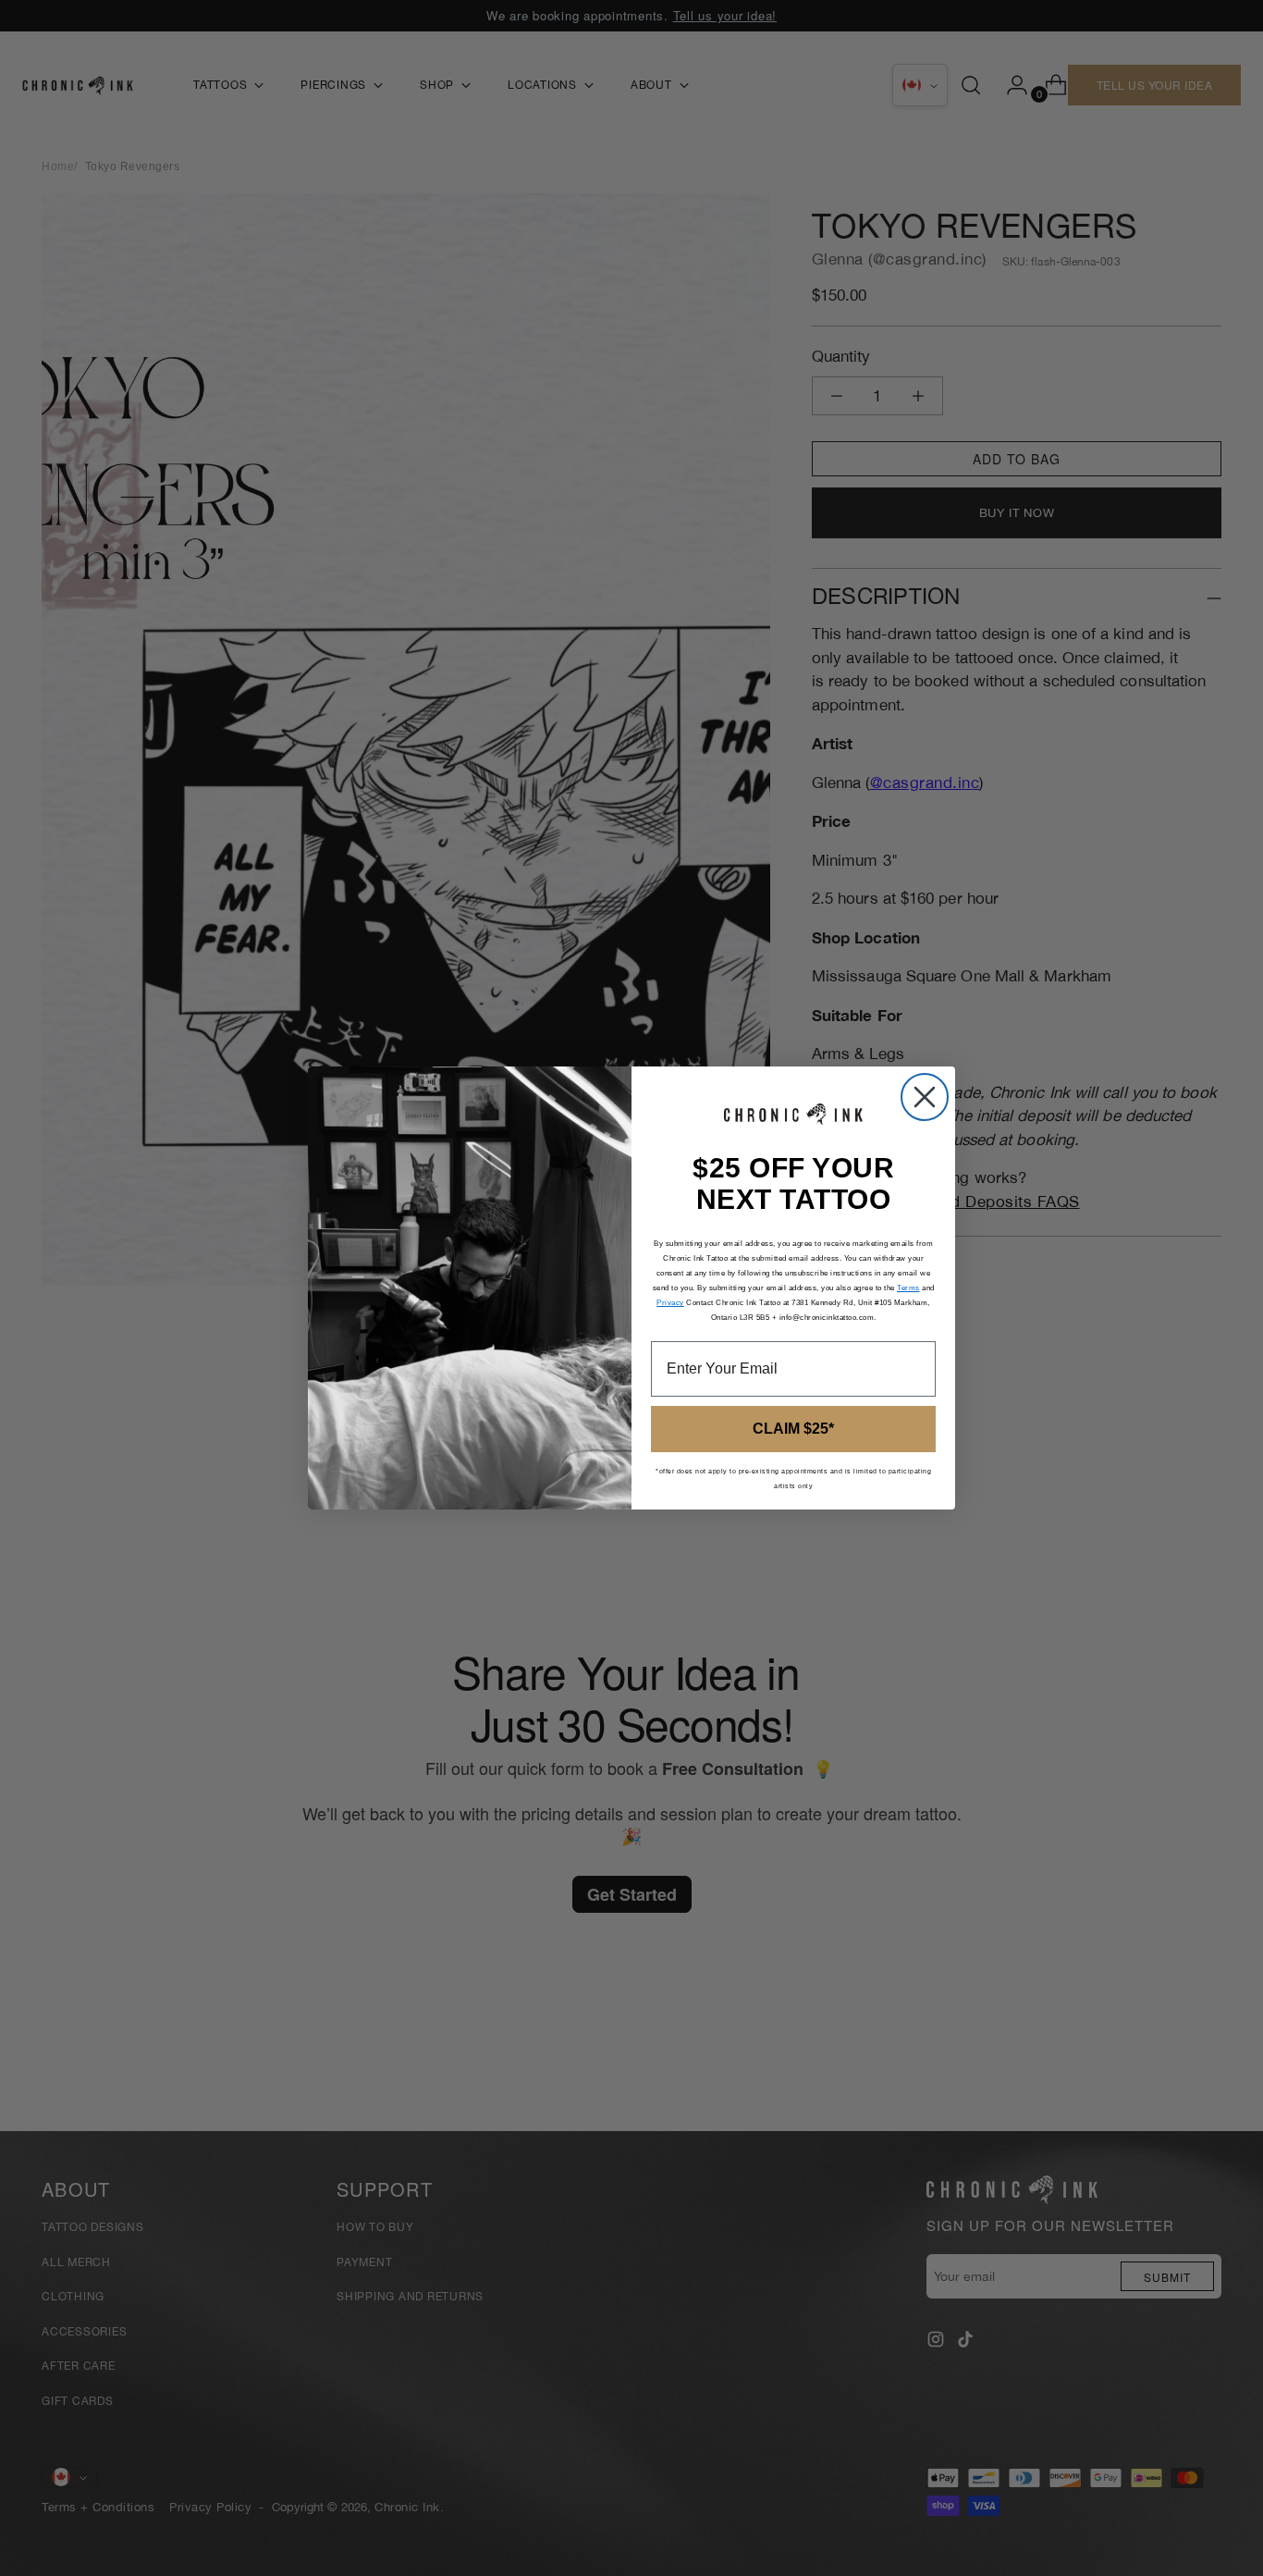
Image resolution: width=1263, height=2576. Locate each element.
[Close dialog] (925, 1097)
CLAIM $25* (793, 1429)
